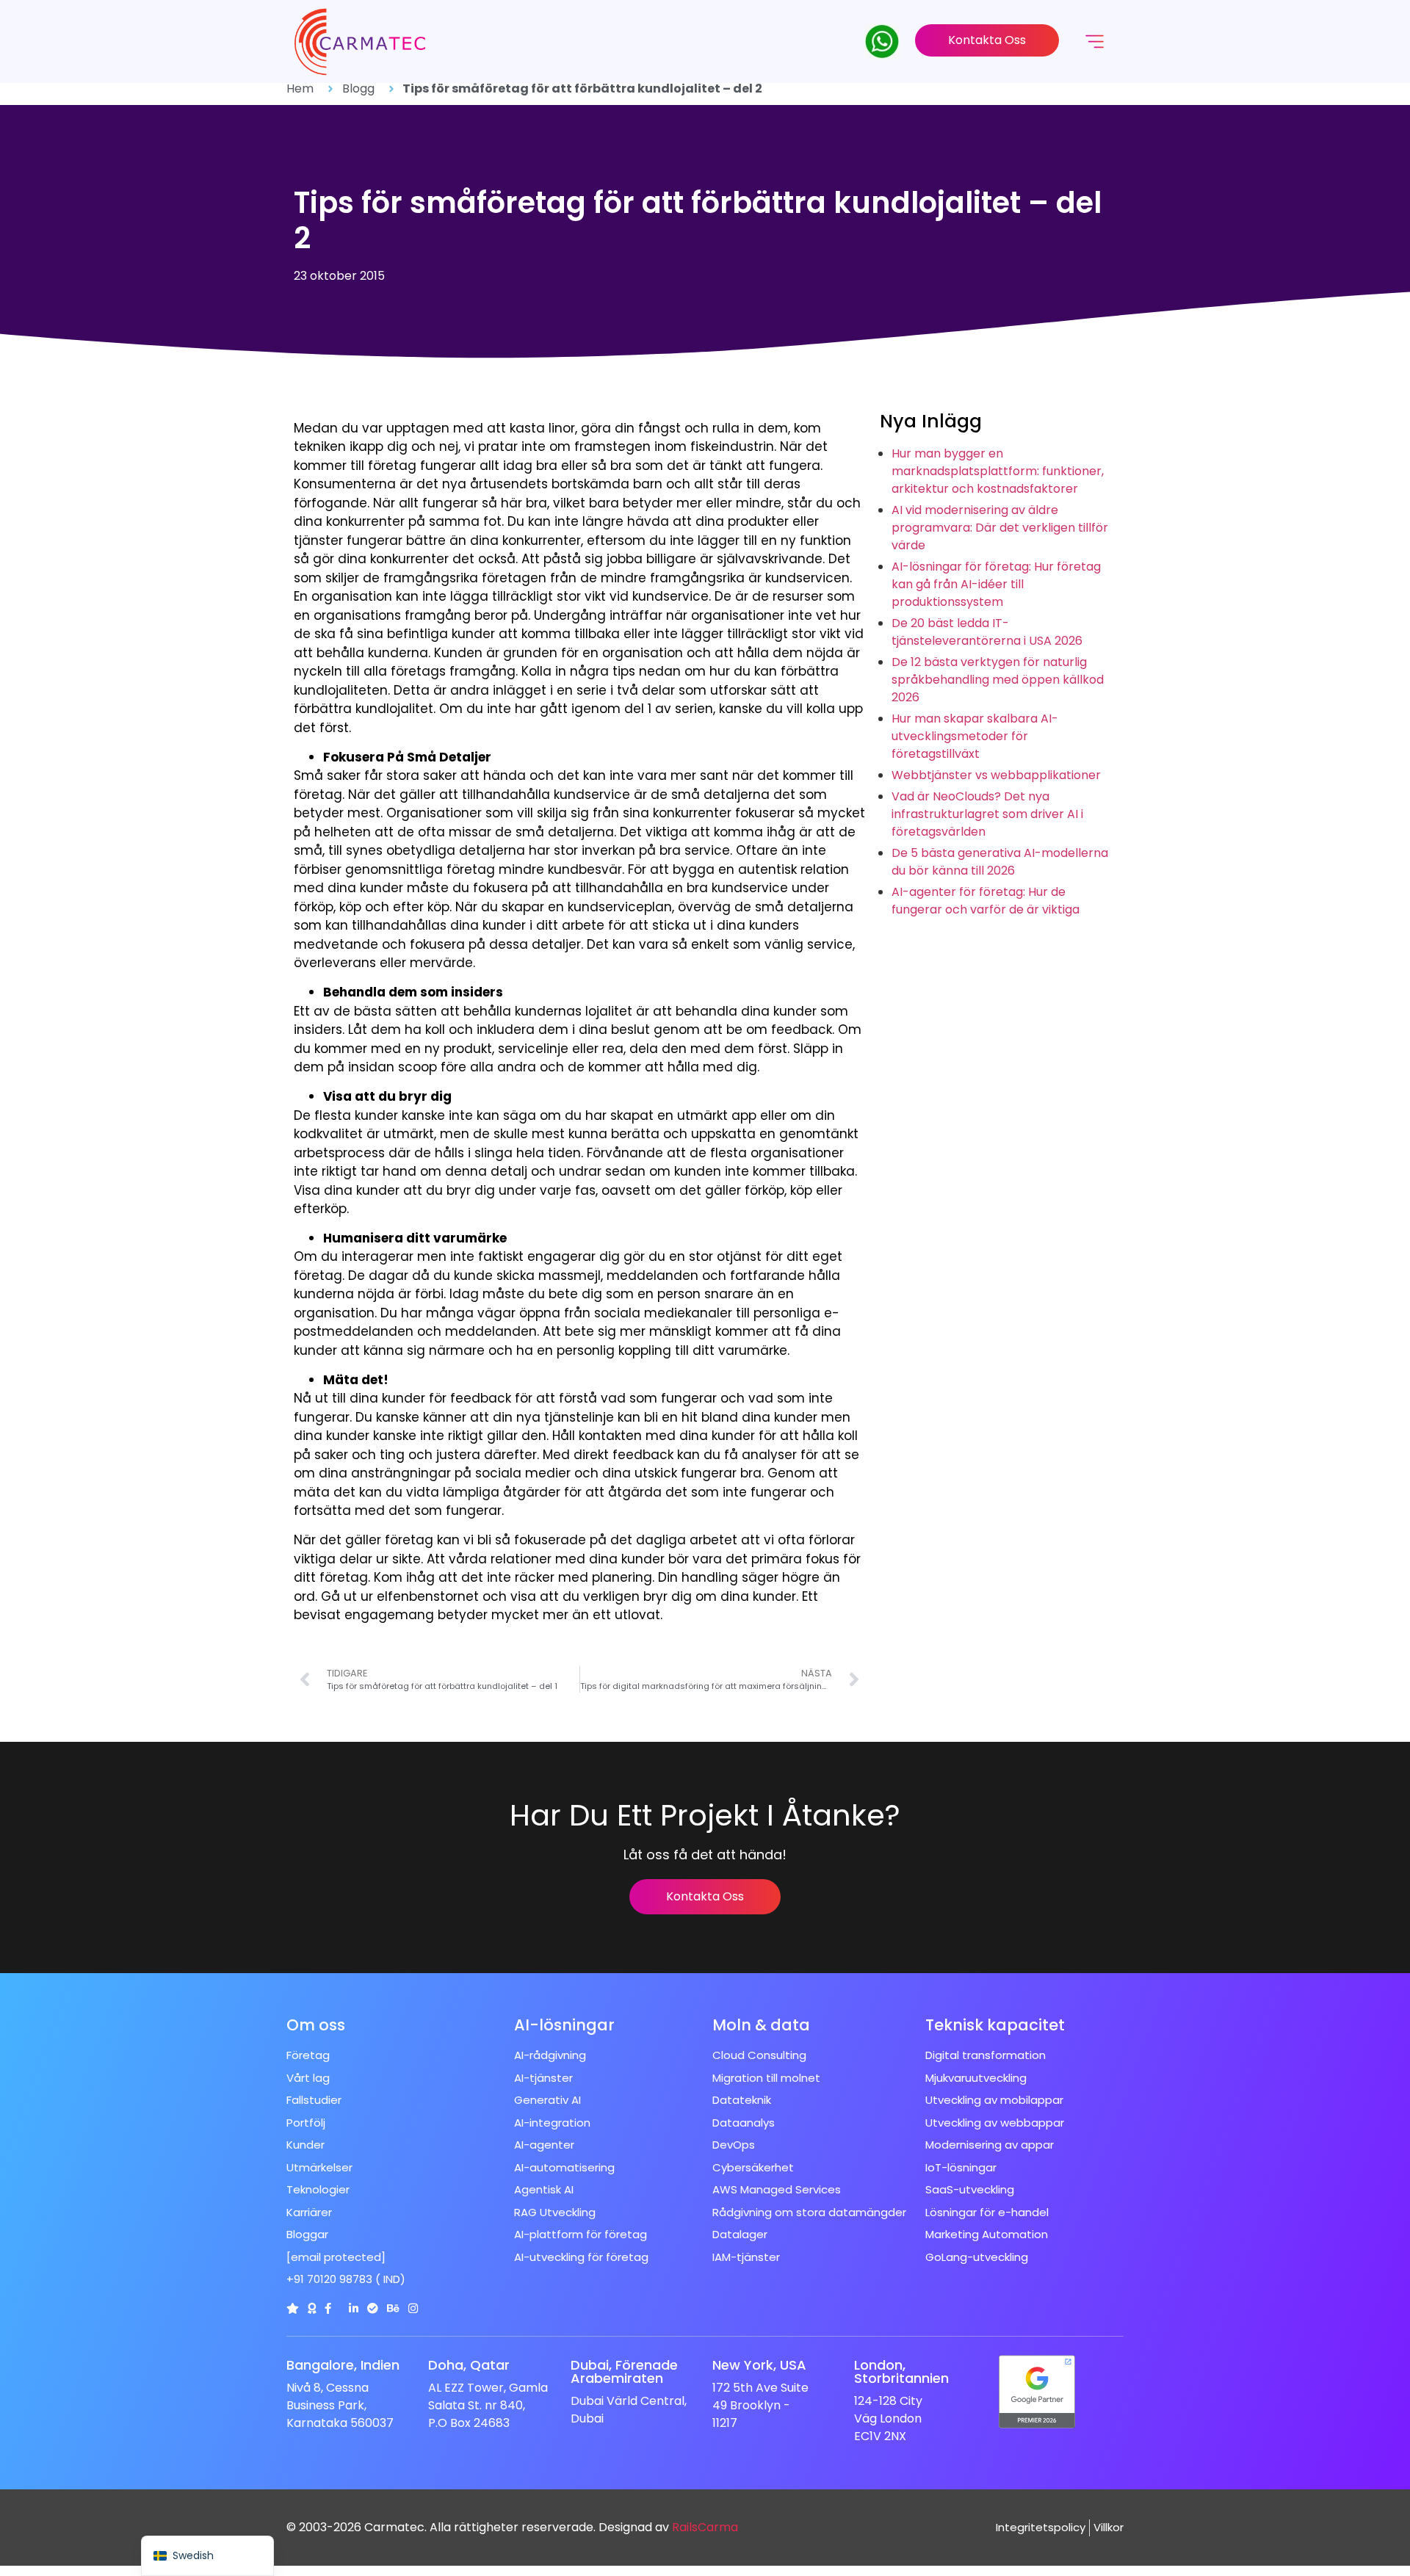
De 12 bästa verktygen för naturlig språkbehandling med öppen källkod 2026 (998, 680)
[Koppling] (293, 2308)
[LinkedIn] (354, 2308)
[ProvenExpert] (373, 2308)
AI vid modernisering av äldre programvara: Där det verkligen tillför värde (1000, 528)
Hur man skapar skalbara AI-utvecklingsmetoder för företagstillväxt (975, 736)
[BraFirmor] (312, 2308)
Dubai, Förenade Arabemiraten (624, 2371)
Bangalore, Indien (343, 2365)
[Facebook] (328, 2308)
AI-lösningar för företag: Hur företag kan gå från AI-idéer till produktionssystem (996, 584)
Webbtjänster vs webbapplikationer (996, 775)
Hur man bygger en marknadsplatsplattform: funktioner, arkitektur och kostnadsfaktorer (998, 471)
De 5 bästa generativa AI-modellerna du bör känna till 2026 (1000, 862)
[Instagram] (413, 2308)
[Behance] (393, 2308)
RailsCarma (705, 2527)
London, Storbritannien (901, 2371)
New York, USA (759, 2365)
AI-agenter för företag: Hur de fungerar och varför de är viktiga (986, 901)
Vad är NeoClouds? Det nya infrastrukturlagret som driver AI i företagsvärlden (987, 814)
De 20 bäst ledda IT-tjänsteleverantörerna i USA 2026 (987, 632)
